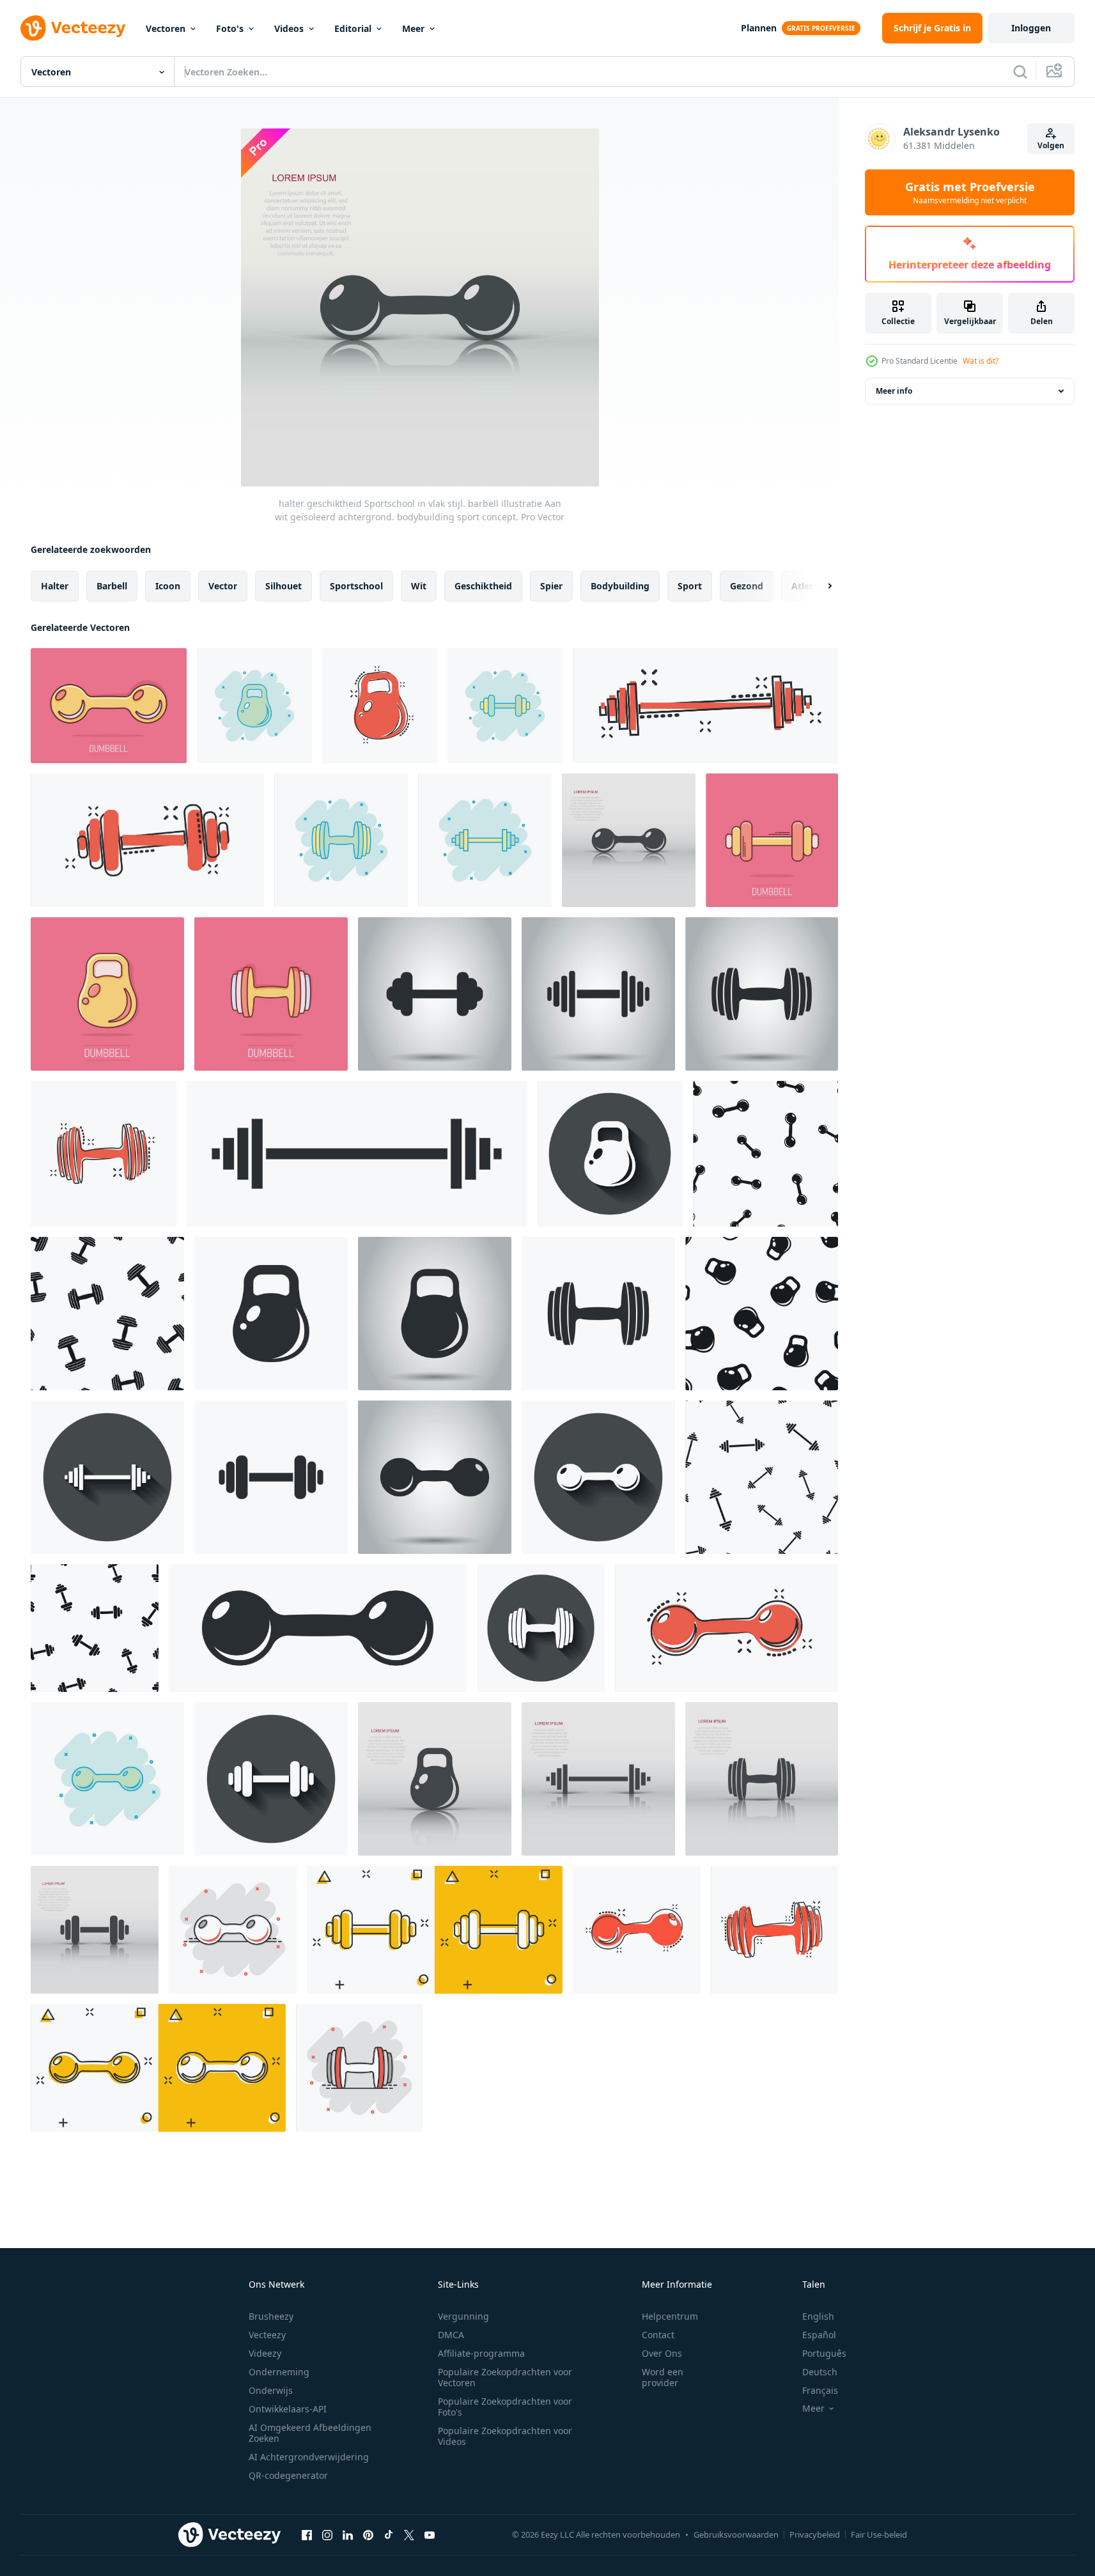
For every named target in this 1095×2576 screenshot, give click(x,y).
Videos (289, 28)
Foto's (230, 28)
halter (55, 586)
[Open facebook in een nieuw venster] (307, 2534)
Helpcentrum (670, 2316)
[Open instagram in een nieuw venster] (327, 2534)
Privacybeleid (815, 2534)
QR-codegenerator (288, 2475)
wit (419, 586)
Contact (658, 2335)
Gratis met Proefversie (970, 192)
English (818, 2316)
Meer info (894, 391)
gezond (747, 586)
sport (690, 586)
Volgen (1051, 145)
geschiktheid (483, 586)
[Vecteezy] (73, 28)
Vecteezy (267, 2335)
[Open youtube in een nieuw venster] (430, 2534)
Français (820, 2390)
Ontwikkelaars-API (288, 2409)
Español (819, 2335)
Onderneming (279, 2372)
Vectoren (166, 28)
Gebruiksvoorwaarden (736, 2534)
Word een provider (663, 2377)
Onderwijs (271, 2390)
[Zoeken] (1020, 72)
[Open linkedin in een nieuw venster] (348, 2534)
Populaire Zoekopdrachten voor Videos (505, 2436)
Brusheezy (271, 2316)
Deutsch (820, 2372)
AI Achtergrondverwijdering (309, 2457)
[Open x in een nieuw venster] (409, 2534)
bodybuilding (620, 586)
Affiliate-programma (481, 2353)
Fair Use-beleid (879, 2534)
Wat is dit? (981, 361)
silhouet (283, 586)
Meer (413, 28)
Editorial (353, 28)
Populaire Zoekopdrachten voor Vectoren (505, 2377)
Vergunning (463, 2316)
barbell (112, 586)
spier (551, 586)
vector (223, 586)
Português (824, 2353)
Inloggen (1031, 28)
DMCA (451, 2335)
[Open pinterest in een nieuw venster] (368, 2534)
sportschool (356, 586)
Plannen (759, 28)
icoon (168, 586)
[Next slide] (819, 586)
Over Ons (662, 2353)
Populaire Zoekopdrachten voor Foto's (505, 2407)
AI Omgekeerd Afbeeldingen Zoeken (310, 2433)
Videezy (265, 2353)
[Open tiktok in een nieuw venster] (389, 2534)
